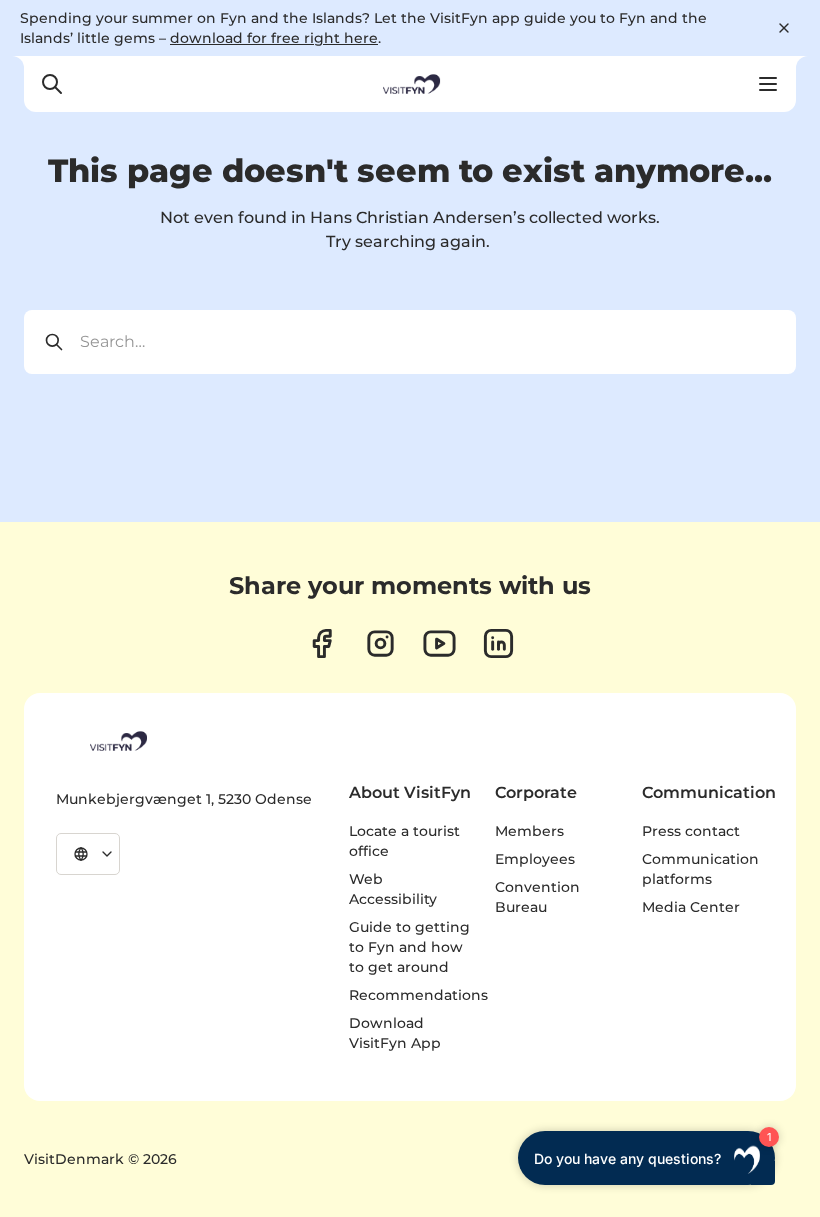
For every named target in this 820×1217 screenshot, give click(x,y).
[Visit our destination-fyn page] (498, 643)
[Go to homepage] (410, 84)
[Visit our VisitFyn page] (321, 643)
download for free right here (274, 38)
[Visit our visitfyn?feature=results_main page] (439, 643)
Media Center (691, 907)
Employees (535, 859)
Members (529, 831)
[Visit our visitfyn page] (380, 643)
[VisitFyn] (117, 741)
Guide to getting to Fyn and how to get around (409, 947)
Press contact (691, 831)
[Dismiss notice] (784, 28)
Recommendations (418, 995)
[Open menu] (768, 84)
